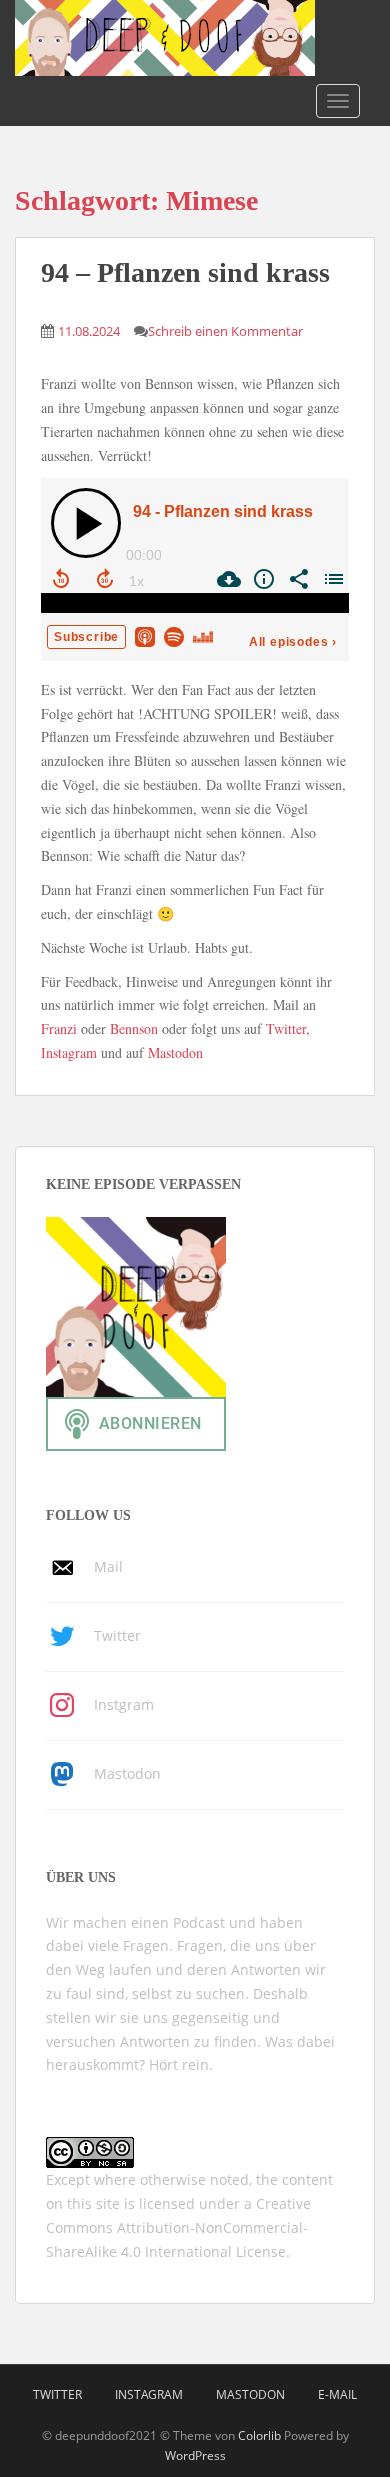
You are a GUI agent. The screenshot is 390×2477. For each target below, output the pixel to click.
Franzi (59, 1028)
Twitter (286, 1028)
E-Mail (337, 2394)
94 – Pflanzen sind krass (185, 272)
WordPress (195, 2455)
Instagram (69, 1052)
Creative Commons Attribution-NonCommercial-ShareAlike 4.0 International (178, 2227)
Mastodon (175, 1052)
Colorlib (259, 2435)
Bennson (134, 1028)
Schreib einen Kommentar (225, 331)
